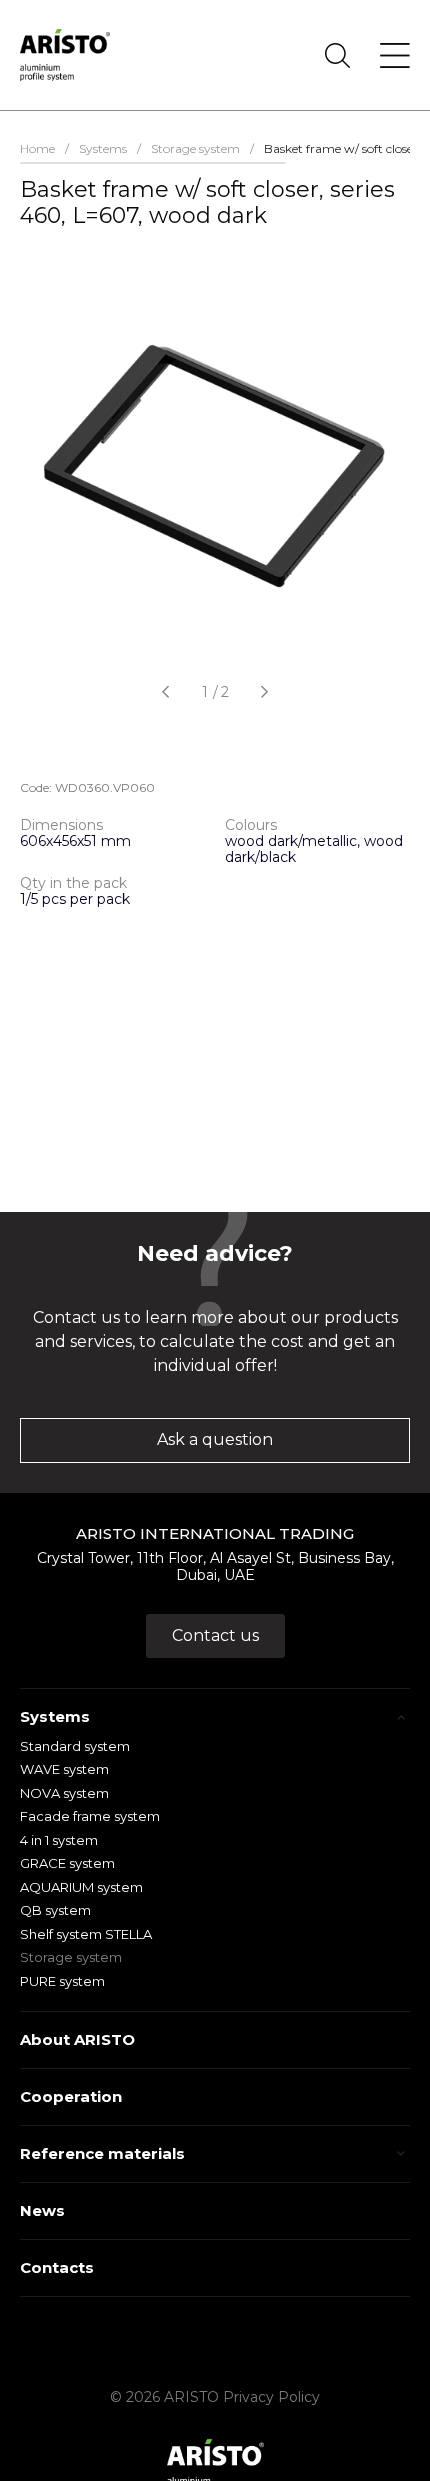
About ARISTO (77, 2039)
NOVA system (64, 1793)
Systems (55, 1716)
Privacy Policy (271, 2397)
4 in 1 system (59, 1840)
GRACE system (67, 1863)
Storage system (71, 1957)
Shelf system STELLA (86, 1934)
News (42, 2210)
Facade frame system (90, 1816)
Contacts (57, 2267)
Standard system (75, 1746)
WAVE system (64, 1769)
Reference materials (102, 2153)
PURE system (62, 1981)
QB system (55, 1910)
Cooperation (71, 2096)
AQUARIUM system (81, 1887)
